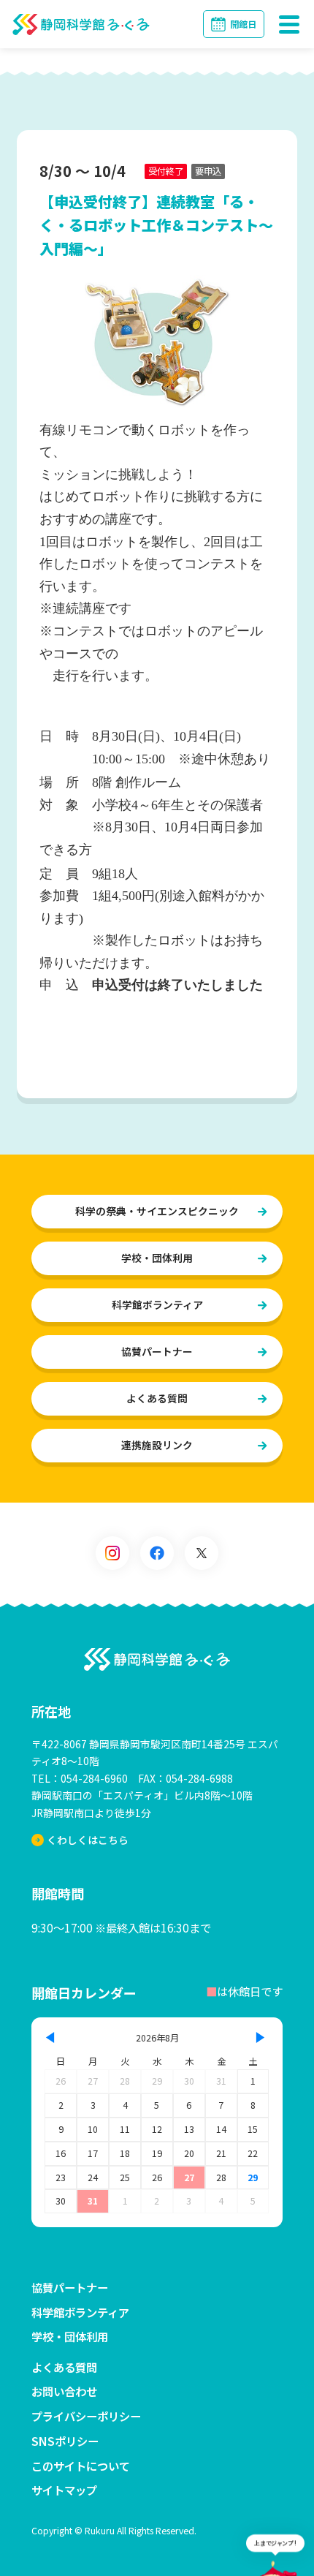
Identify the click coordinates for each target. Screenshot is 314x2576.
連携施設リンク (157, 1445)
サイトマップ (64, 2490)
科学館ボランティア (157, 1304)
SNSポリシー (65, 2441)
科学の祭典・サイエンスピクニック (157, 1211)
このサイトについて (81, 2466)
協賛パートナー (157, 1351)
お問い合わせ (64, 2391)
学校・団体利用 (157, 1258)
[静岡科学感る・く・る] (157, 1660)
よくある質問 (157, 1398)
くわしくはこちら (88, 1840)
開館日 (243, 24)
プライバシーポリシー (86, 2416)
